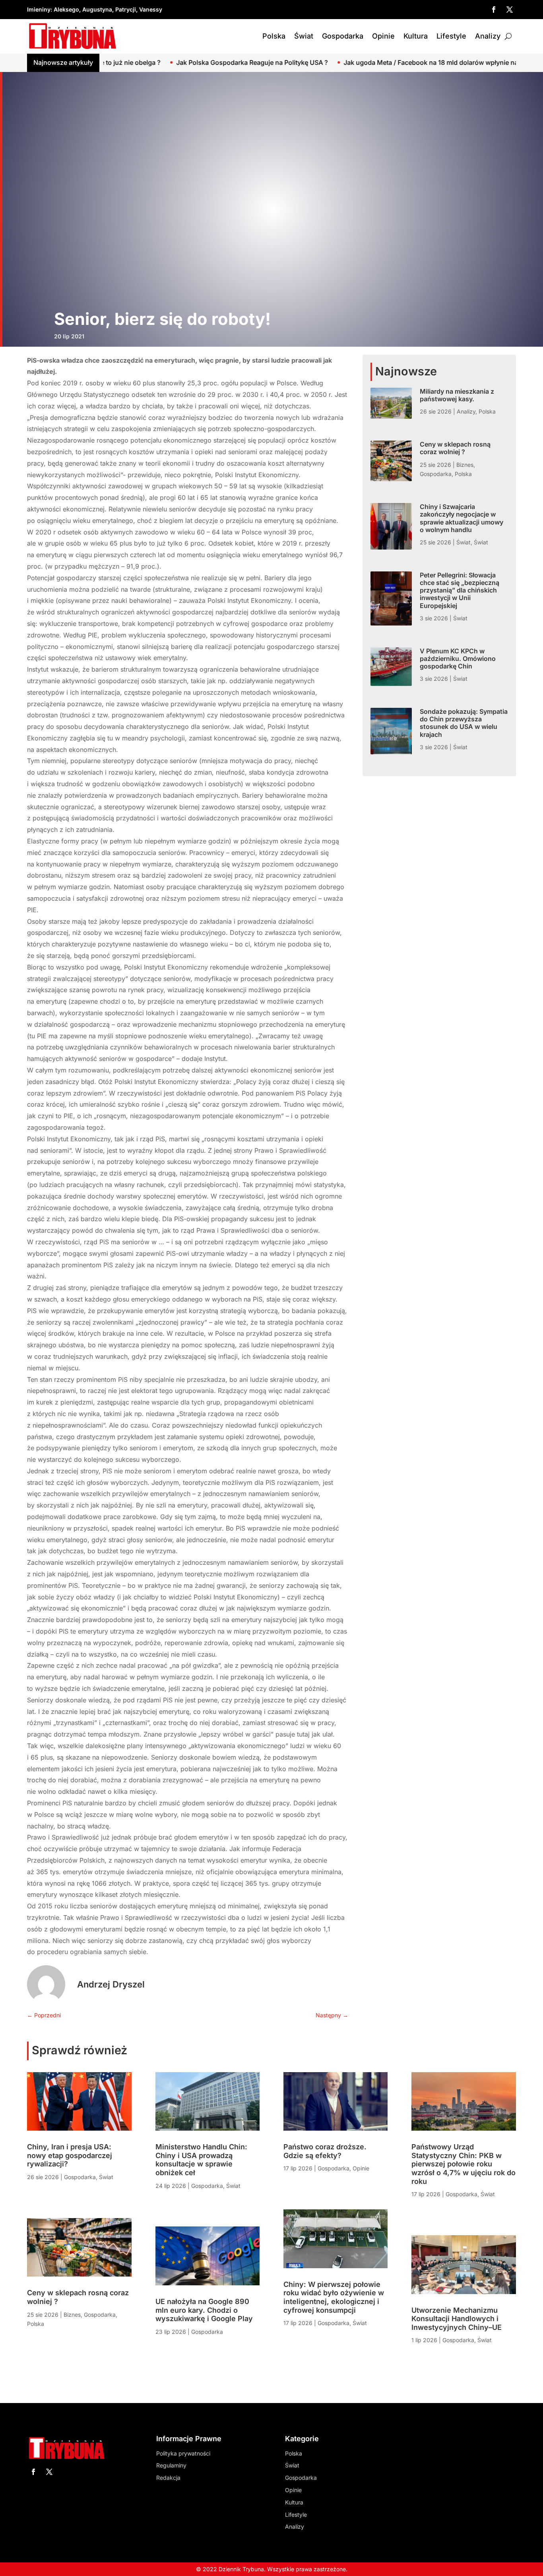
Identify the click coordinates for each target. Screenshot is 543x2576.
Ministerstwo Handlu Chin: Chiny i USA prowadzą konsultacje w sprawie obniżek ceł (201, 2160)
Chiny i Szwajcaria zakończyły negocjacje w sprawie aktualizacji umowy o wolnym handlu (462, 518)
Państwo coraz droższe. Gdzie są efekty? (325, 2151)
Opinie (383, 36)
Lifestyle (451, 36)
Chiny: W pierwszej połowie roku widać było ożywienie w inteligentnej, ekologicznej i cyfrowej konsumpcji (334, 2297)
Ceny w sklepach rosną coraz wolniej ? (455, 448)
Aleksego (66, 9)
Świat (304, 36)
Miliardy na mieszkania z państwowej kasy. (457, 395)
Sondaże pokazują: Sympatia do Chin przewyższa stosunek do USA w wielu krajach (464, 723)
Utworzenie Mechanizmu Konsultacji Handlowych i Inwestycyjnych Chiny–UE (457, 2319)
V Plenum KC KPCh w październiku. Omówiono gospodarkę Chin (458, 659)
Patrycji (126, 9)
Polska (274, 36)
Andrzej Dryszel (111, 1984)
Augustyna (97, 9)
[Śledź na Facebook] (494, 10)
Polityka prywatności (183, 2453)
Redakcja (168, 2478)
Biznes (465, 465)
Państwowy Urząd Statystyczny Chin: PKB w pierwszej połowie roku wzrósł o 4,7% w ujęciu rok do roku (463, 2164)
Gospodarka (343, 36)
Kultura (416, 36)
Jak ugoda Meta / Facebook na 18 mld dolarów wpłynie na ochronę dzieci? (345, 62)
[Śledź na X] (510, 10)
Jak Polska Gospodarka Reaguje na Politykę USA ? (141, 62)
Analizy (488, 36)
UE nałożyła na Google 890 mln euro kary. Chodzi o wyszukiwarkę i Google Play (204, 2310)
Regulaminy (171, 2465)
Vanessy (151, 9)
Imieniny (39, 9)
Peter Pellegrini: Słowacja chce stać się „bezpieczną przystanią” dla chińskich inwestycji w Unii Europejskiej (460, 590)
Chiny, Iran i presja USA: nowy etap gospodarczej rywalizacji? (70, 2155)
